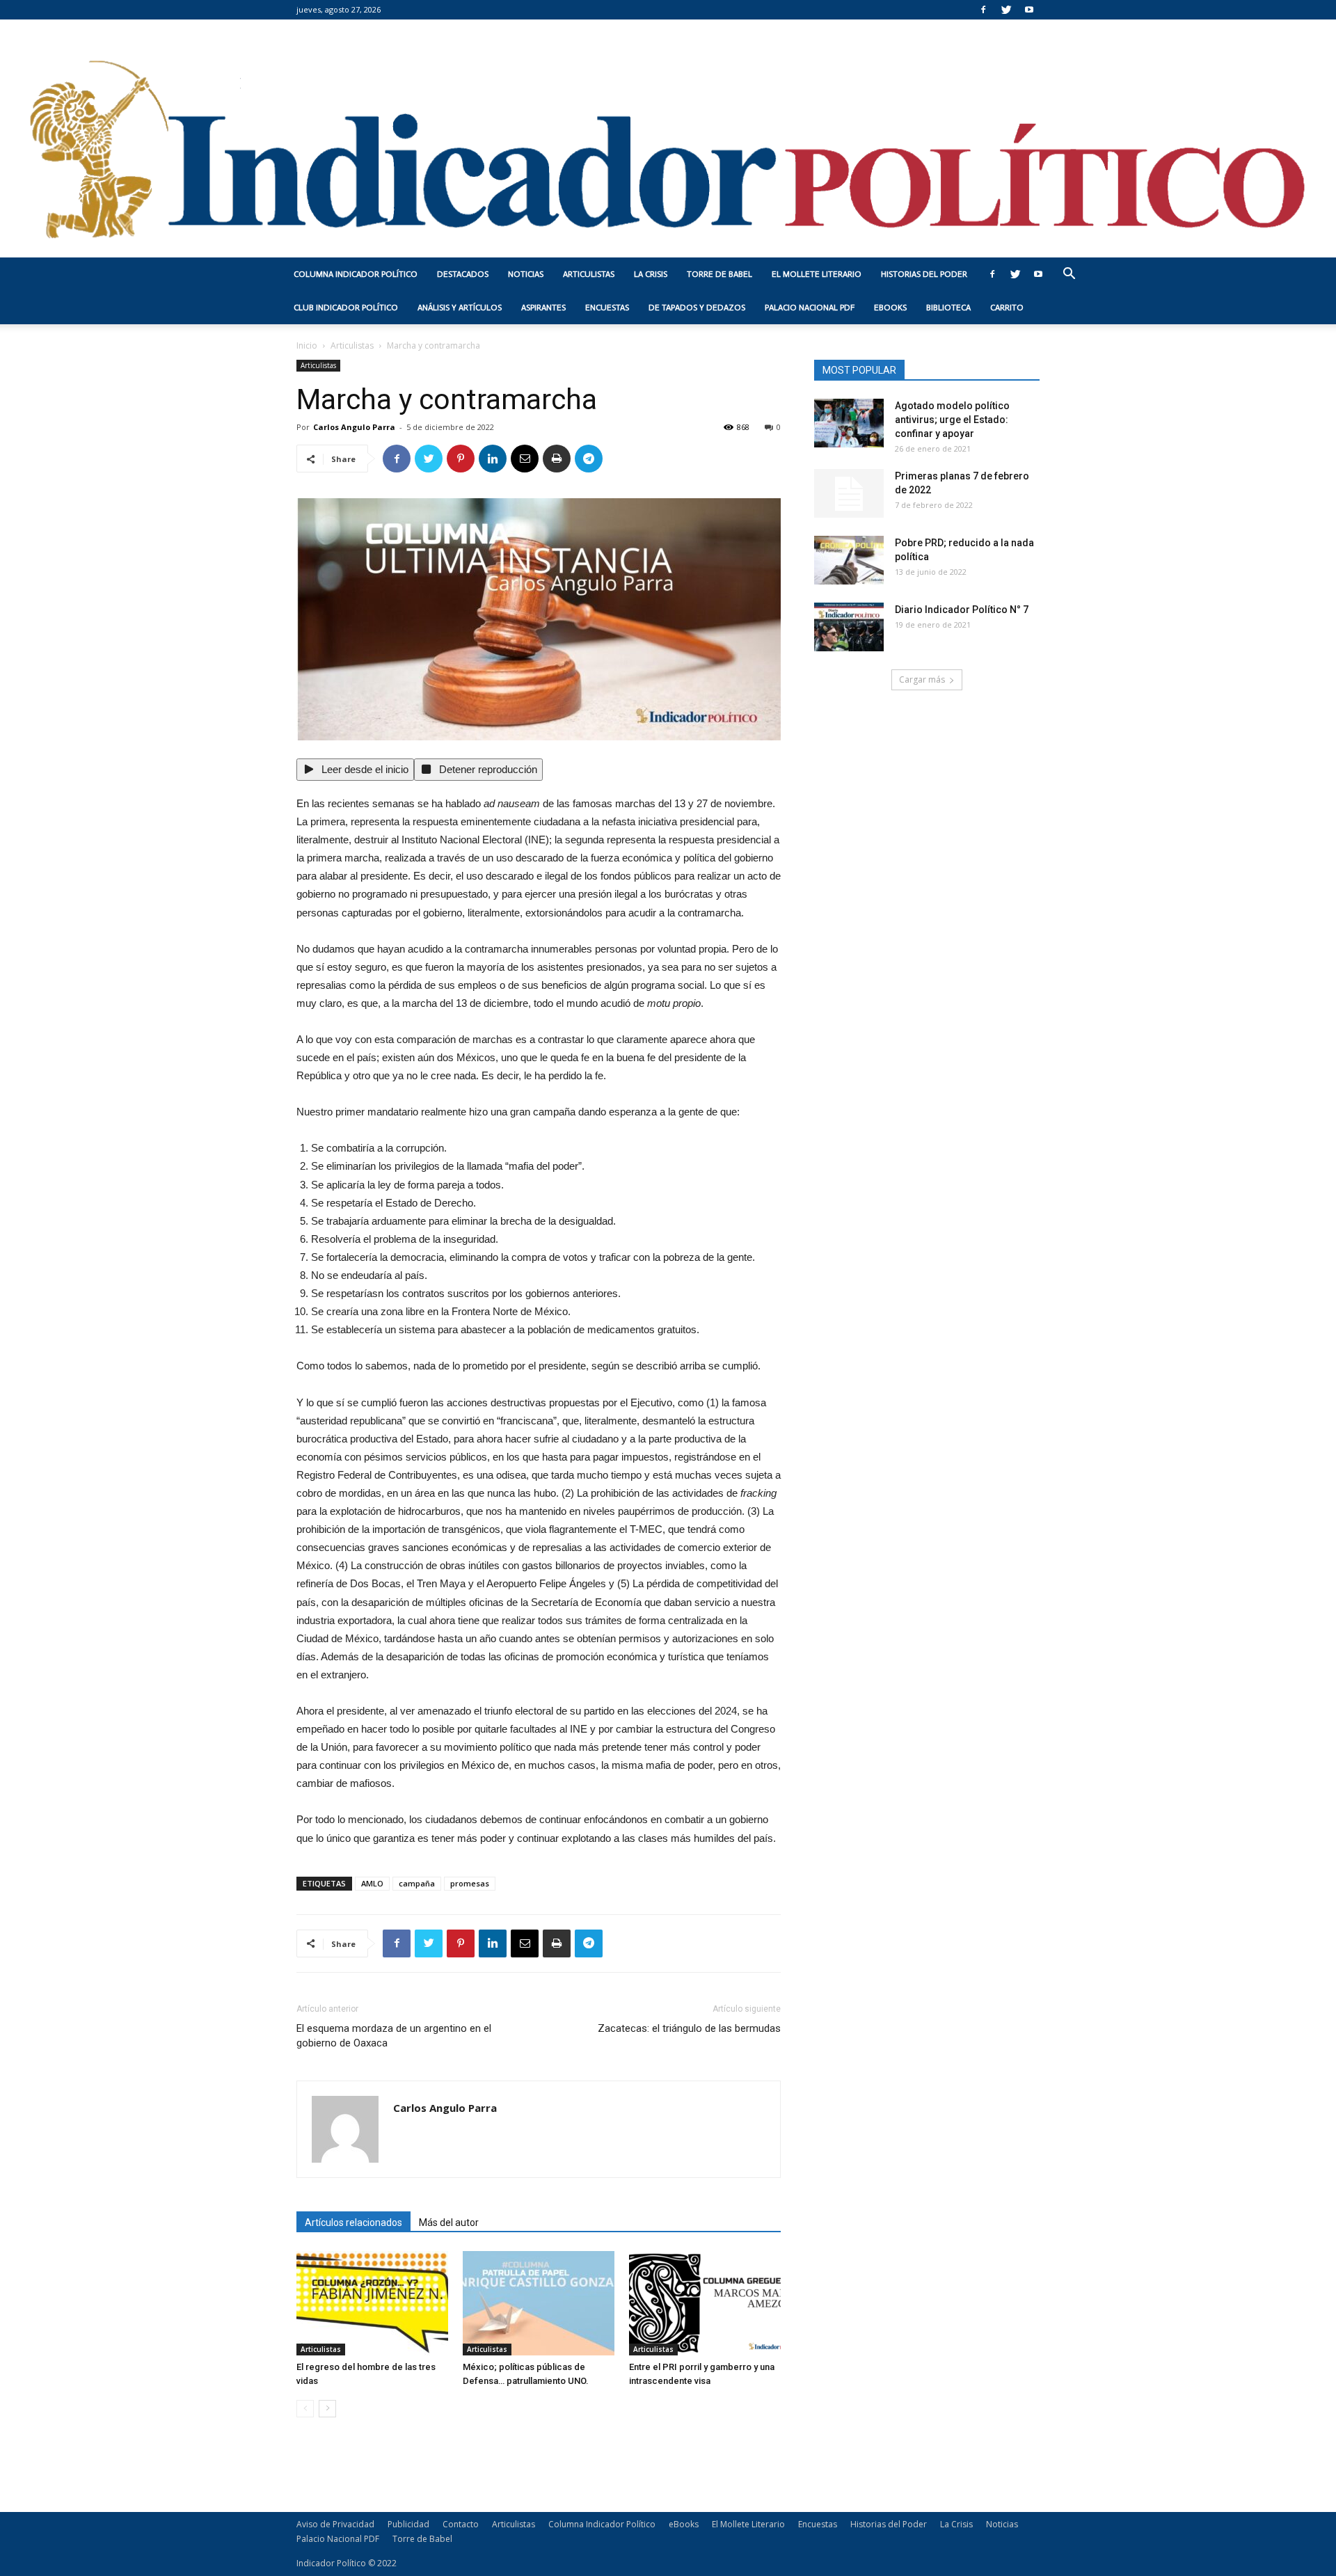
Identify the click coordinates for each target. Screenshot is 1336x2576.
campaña (417, 1883)
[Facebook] (983, 10)
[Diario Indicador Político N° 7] (849, 627)
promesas (470, 1883)
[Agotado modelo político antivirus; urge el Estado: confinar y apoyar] (849, 423)
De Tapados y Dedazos (697, 308)
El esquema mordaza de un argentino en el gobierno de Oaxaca (394, 2036)
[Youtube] (1029, 10)
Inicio (307, 345)
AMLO (372, 1883)
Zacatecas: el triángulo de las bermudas (689, 2028)
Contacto (461, 2524)
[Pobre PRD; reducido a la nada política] (849, 560)
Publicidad (408, 2524)
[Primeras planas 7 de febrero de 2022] (849, 493)
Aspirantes (543, 308)
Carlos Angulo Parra (354, 427)
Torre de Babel (719, 274)
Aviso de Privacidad (335, 2524)
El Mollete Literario (817, 274)
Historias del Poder (924, 274)
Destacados (463, 274)
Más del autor (449, 2223)
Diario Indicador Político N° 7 (962, 610)
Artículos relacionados (353, 2223)
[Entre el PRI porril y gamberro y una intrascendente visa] (705, 2303)
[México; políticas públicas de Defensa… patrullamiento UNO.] (539, 2303)
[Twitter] (1006, 10)
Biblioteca (948, 308)
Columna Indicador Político (356, 274)
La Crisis (651, 274)
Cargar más (922, 679)
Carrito (1007, 308)
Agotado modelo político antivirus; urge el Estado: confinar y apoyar (952, 420)
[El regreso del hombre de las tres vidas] (372, 2303)
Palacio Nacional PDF (810, 308)
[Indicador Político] (668, 138)
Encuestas (607, 308)
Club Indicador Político (346, 308)
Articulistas (589, 274)
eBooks (890, 308)
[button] (1069, 275)
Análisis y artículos (460, 308)
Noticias (526, 274)
